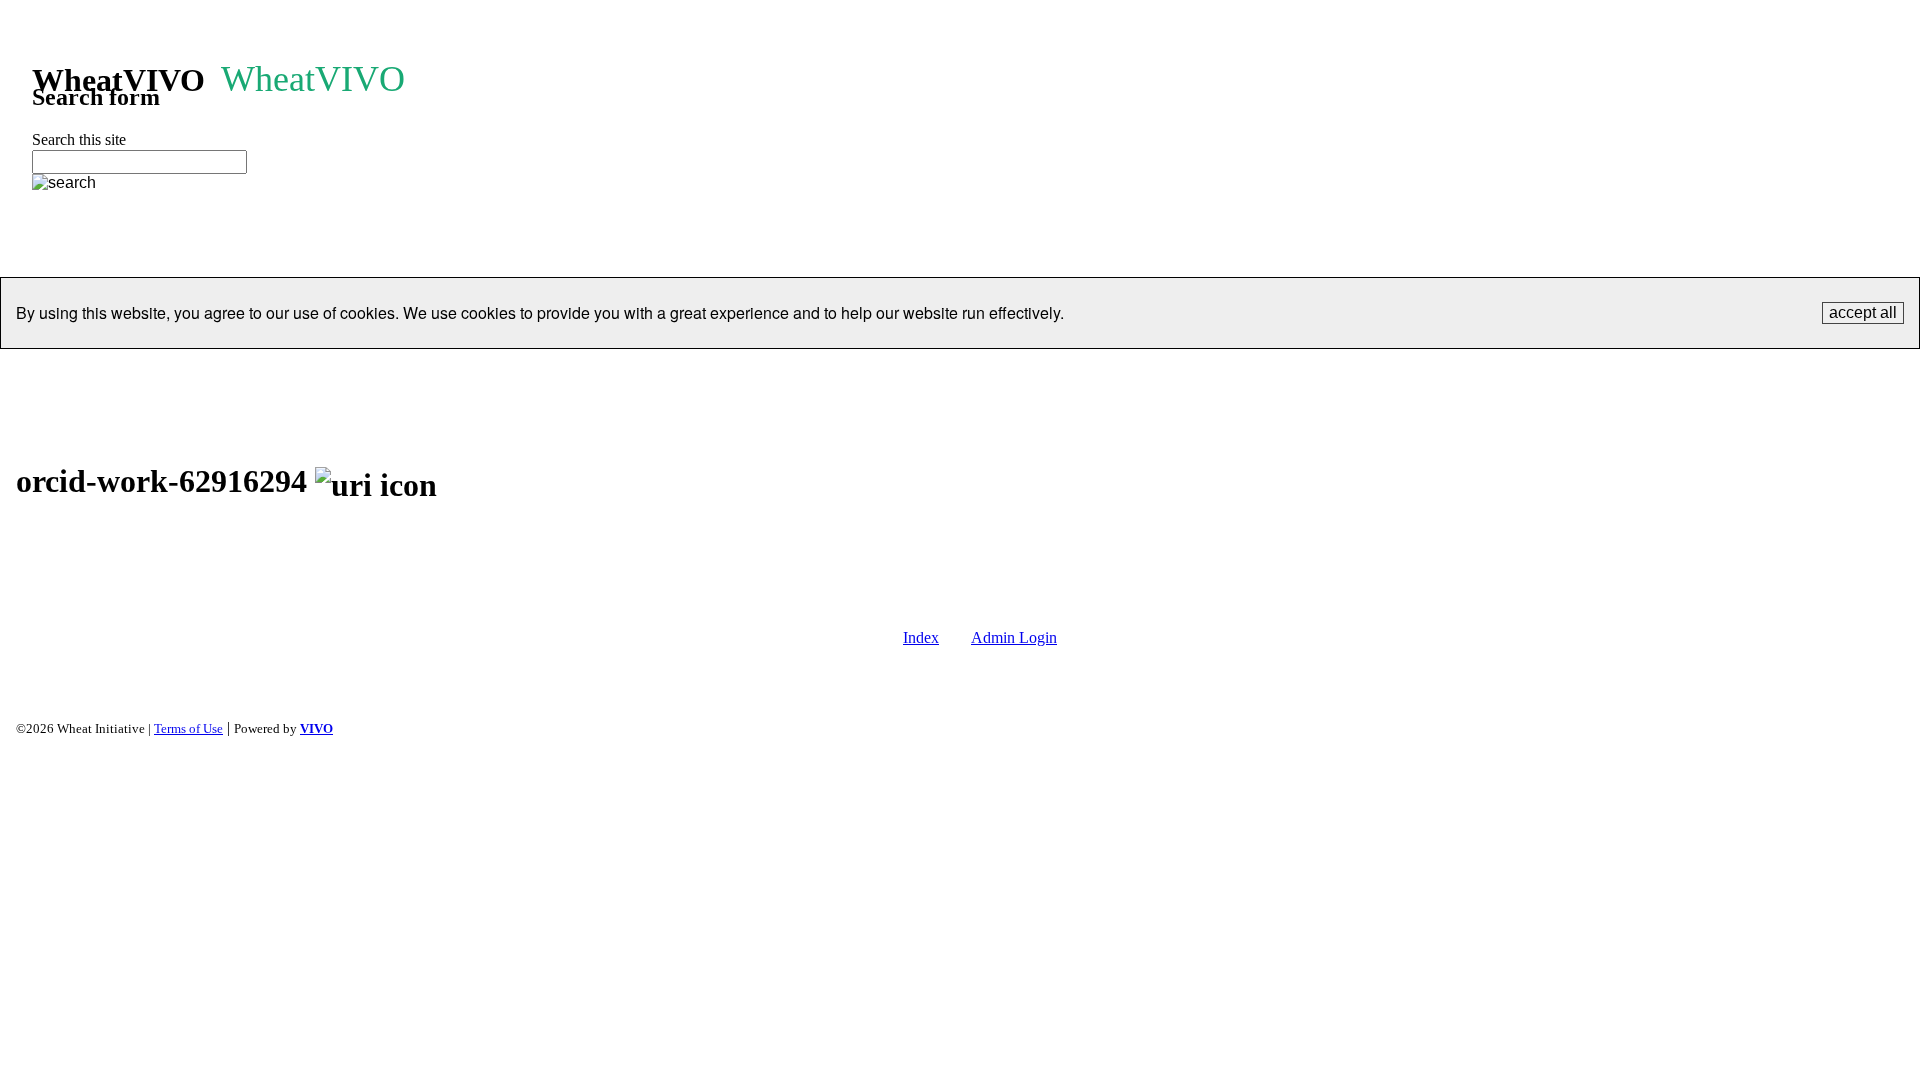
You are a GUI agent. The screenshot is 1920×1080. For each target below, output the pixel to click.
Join (1079, 373)
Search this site (79, 139)
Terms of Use (188, 729)
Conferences (991, 373)
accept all (1863, 312)
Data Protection (1179, 373)
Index (921, 637)
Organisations (595, 373)
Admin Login (1014, 637)
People (493, 373)
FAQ (1389, 373)
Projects (701, 373)
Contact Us (1303, 373)
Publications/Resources (839, 373)
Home (419, 373)
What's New (1479, 373)
